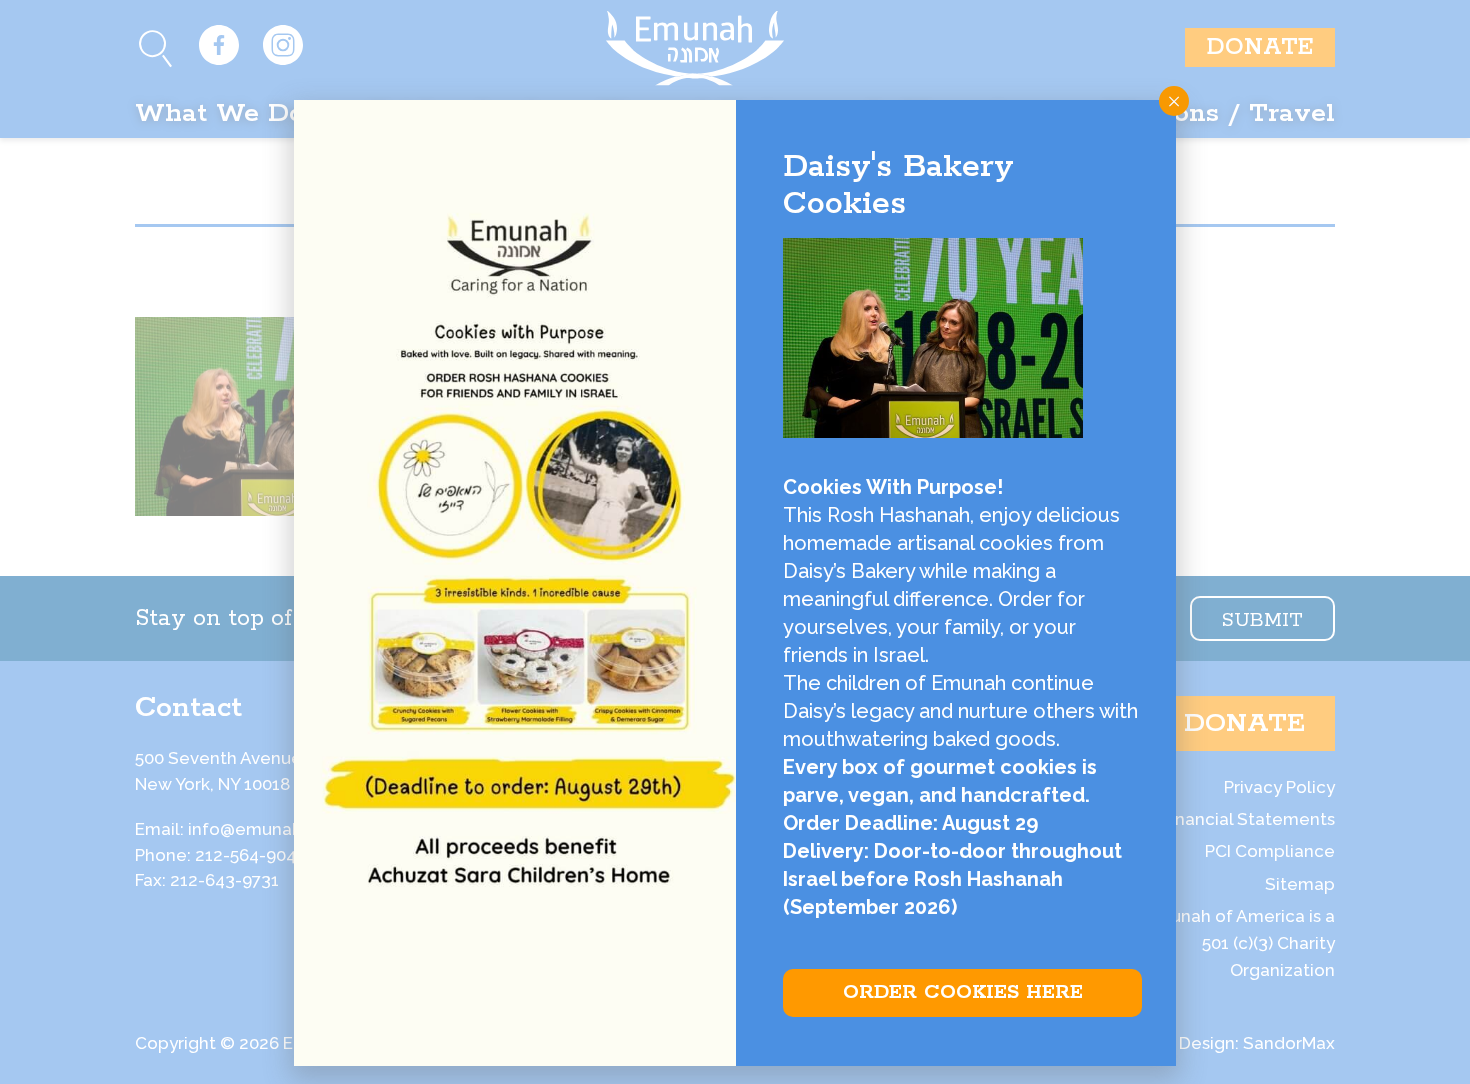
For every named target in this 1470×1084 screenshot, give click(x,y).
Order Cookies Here (963, 992)
